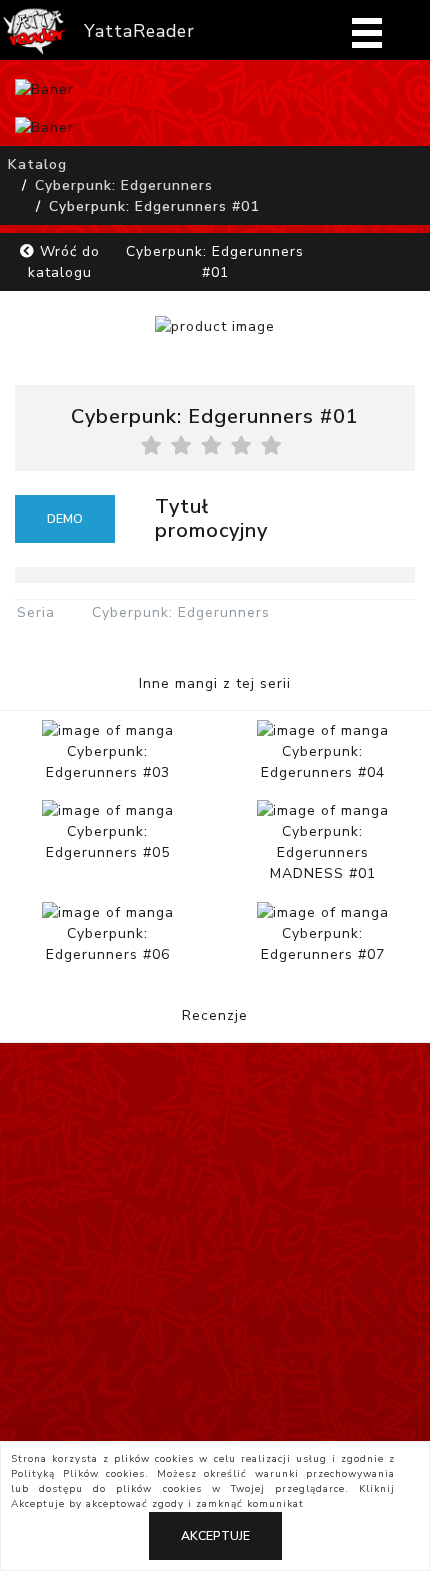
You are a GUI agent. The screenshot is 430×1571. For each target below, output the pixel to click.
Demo (65, 519)
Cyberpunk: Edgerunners (124, 185)
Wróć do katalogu (64, 262)
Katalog (37, 164)
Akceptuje (215, 1536)
